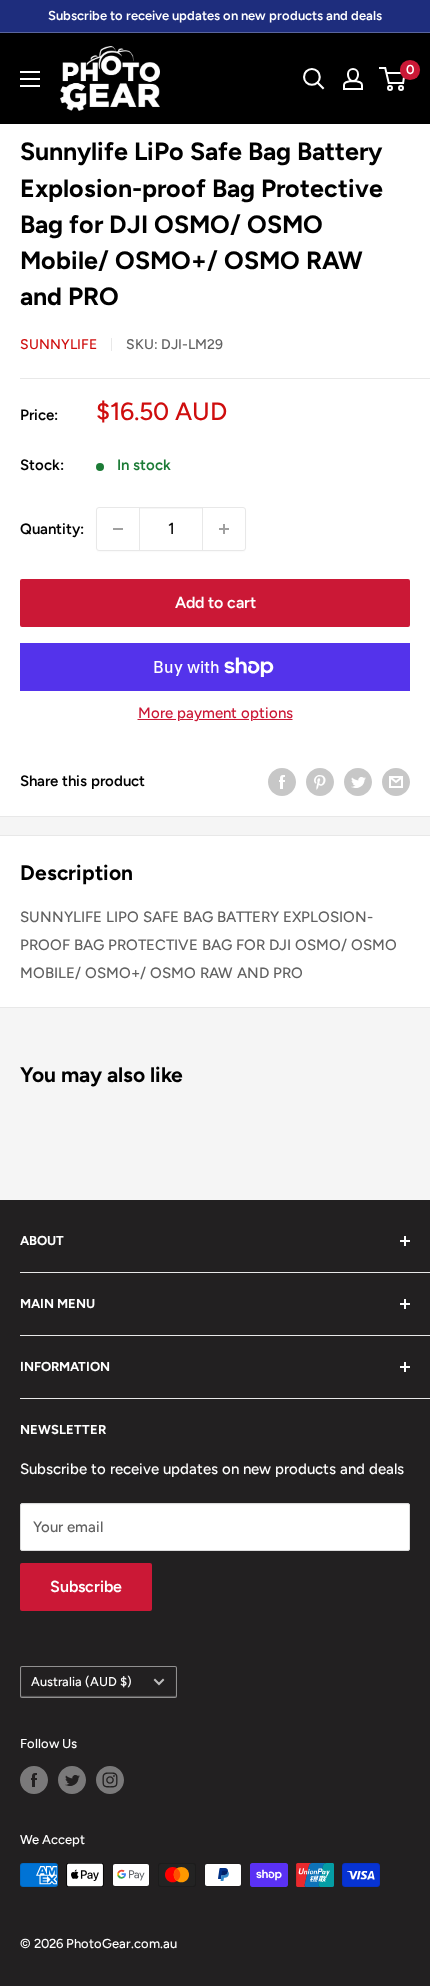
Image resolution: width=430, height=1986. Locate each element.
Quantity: (52, 529)
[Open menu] (30, 79)
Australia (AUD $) (81, 1681)
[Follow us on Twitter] (72, 1780)
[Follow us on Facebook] (34, 1780)
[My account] (353, 79)
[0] (393, 79)
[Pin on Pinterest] (320, 781)
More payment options (215, 713)
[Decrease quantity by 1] (118, 529)
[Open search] (314, 79)
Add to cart (215, 602)
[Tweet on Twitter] (358, 781)
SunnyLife (58, 344)
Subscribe (86, 1586)
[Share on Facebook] (282, 781)
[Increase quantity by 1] (224, 529)
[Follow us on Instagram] (110, 1780)
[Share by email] (396, 781)
